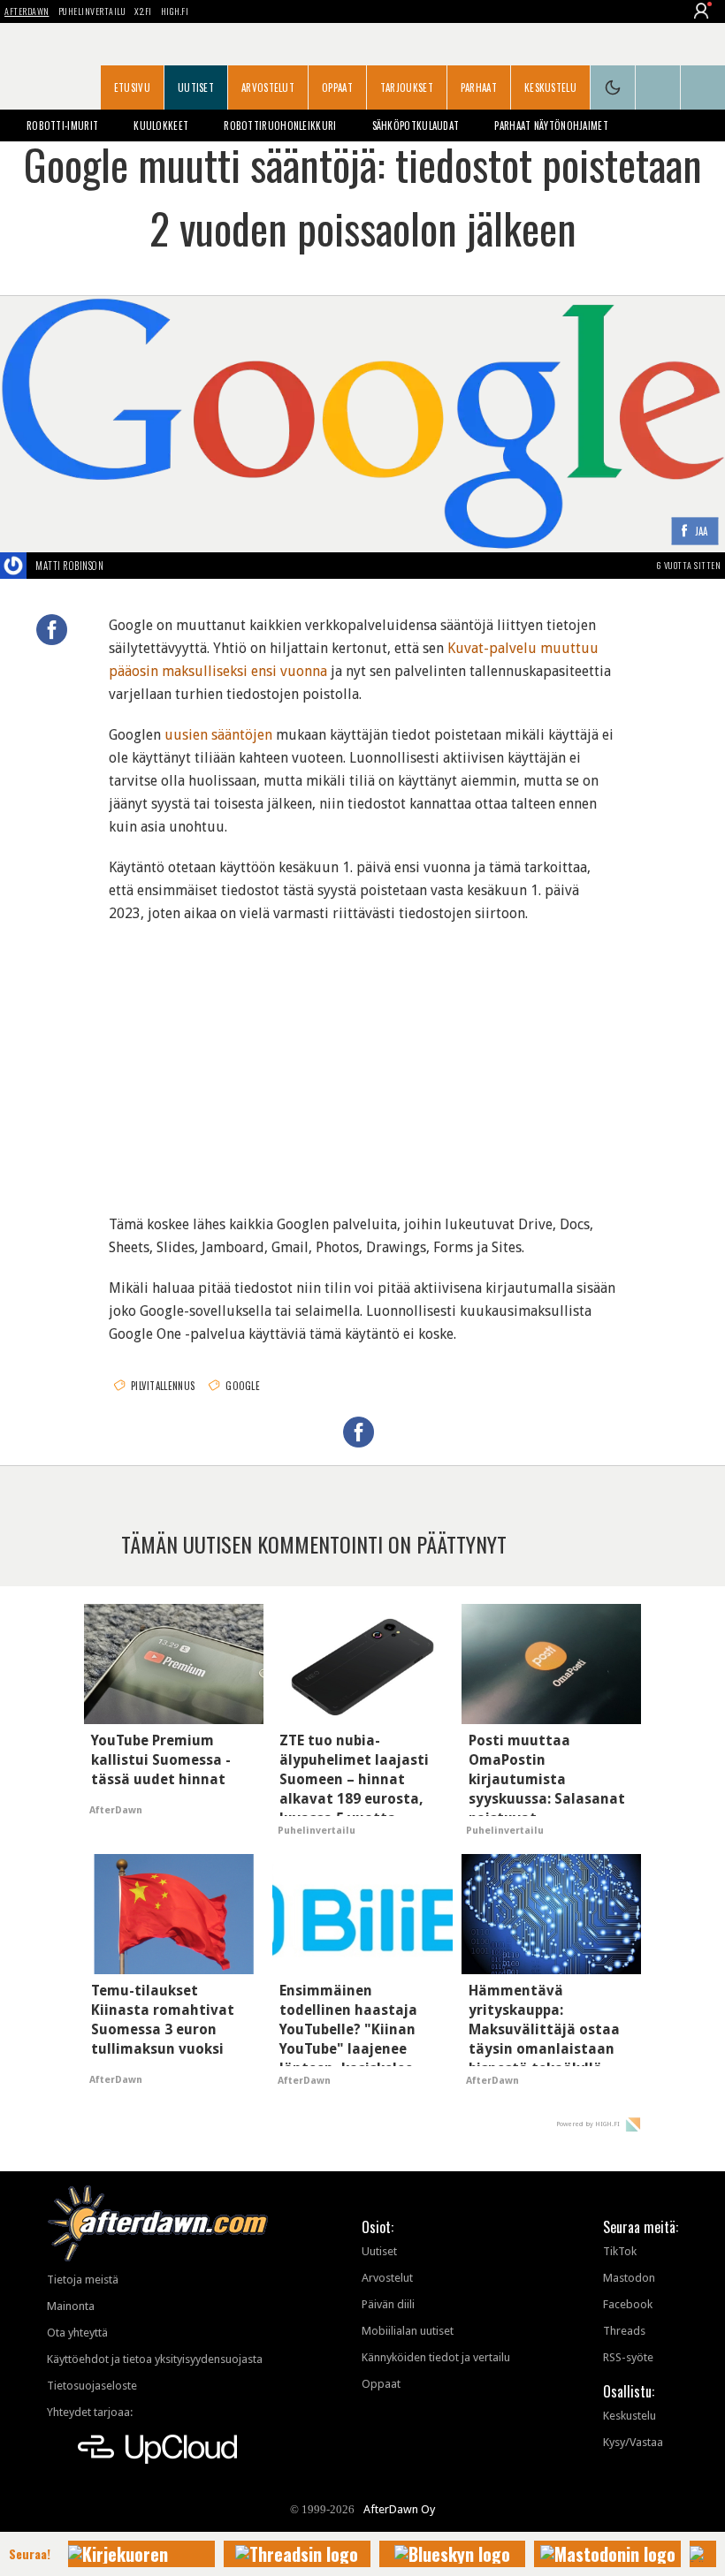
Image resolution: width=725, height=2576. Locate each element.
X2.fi (143, 11)
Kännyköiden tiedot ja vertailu (436, 2357)
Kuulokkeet (161, 125)
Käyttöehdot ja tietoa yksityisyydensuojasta (155, 2359)
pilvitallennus (163, 1386)
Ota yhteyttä (77, 2333)
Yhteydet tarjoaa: (90, 2412)
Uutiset (196, 87)
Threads (624, 2331)
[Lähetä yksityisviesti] (124, 566)
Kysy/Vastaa (633, 2442)
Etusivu (132, 87)
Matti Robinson (69, 566)
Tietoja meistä (83, 2280)
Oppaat (337, 87)
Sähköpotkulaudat (416, 125)
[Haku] (703, 87)
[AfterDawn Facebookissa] (658, 87)
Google (243, 1386)
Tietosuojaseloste (92, 2386)
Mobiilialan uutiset (408, 2331)
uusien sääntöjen (218, 735)
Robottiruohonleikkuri (280, 125)
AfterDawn (27, 11)
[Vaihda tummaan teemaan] (613, 87)
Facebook (628, 2304)
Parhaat (479, 87)
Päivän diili (388, 2304)
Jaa (702, 532)
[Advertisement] (362, 1058)
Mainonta (71, 2306)
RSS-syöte (628, 2357)
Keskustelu (550, 87)
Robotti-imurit (62, 125)
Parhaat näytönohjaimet (551, 125)
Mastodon (629, 2278)
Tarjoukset (407, 87)
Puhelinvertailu (92, 11)
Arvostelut (268, 87)
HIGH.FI (175, 11)
